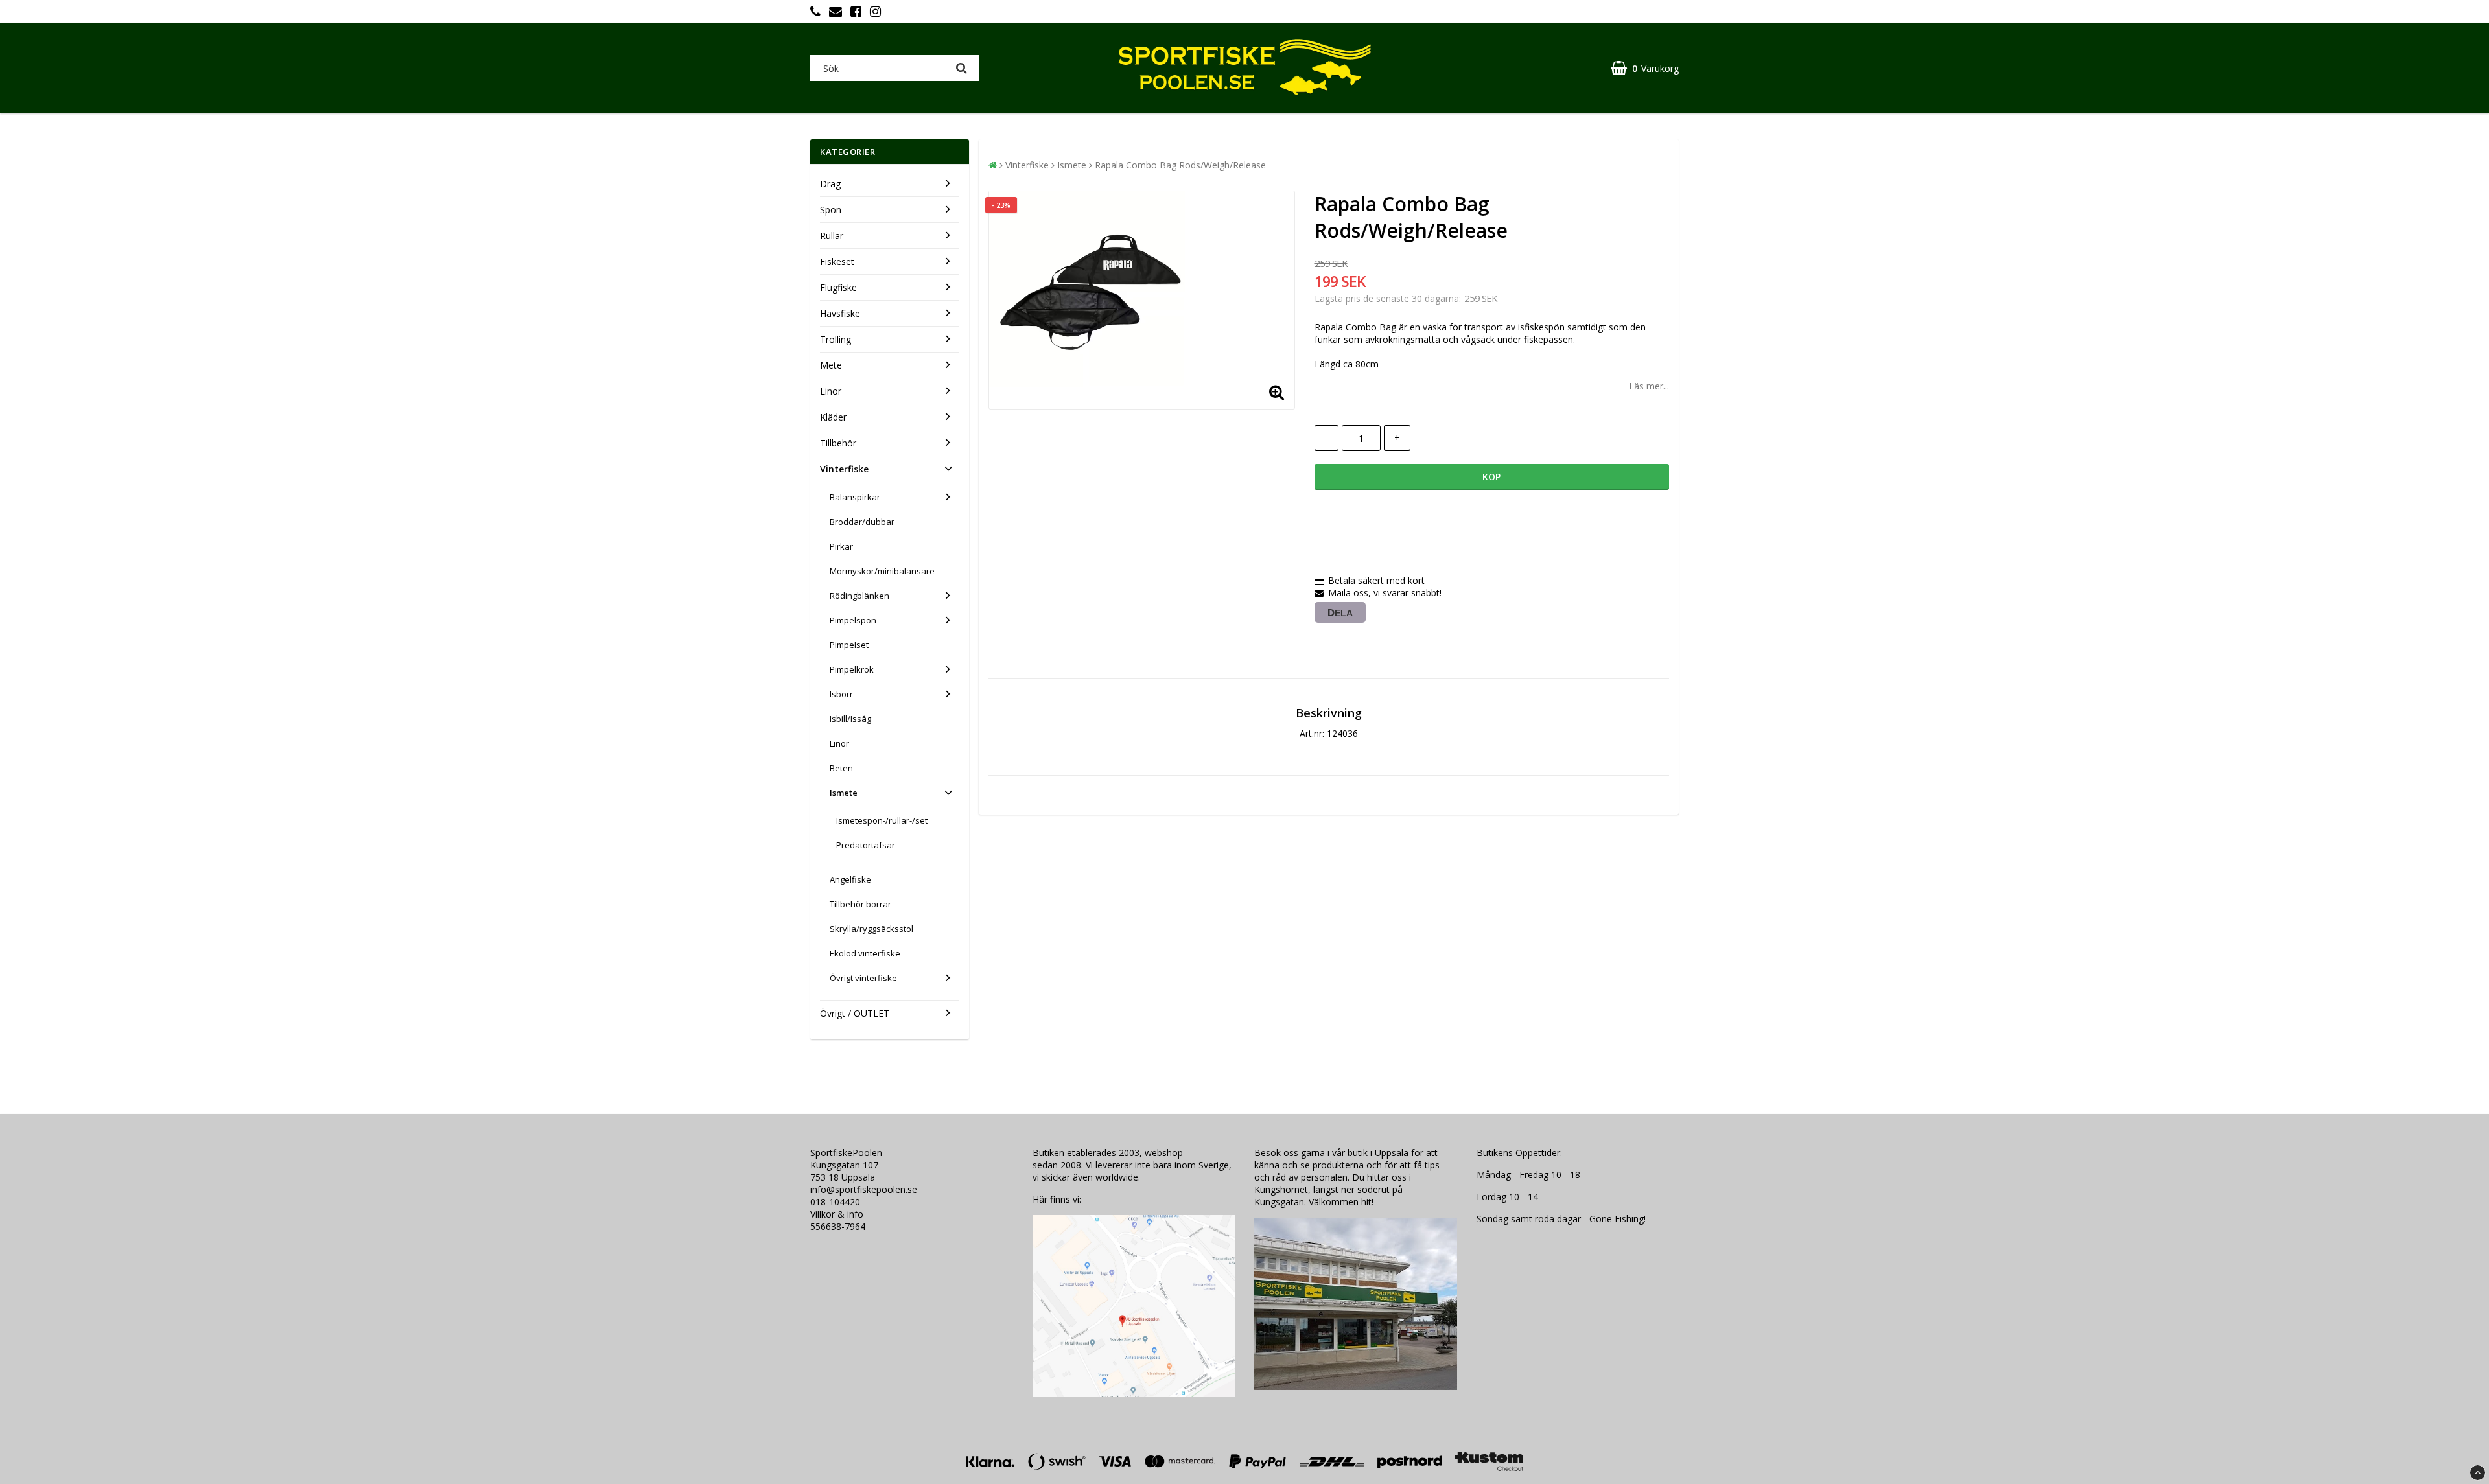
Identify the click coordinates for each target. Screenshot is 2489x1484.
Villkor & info (837, 1214)
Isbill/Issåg (850, 719)
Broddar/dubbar (862, 522)
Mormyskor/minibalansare (882, 571)
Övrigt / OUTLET (855, 1013)
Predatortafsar (866, 845)
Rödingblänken (859, 596)
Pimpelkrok (852, 669)
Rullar (832, 236)
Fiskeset (837, 261)
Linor (831, 391)
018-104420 (835, 1202)
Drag (830, 184)
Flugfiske (838, 287)
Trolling (836, 339)
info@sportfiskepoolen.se (864, 1189)
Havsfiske (840, 313)
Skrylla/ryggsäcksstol (871, 929)
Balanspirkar (855, 497)
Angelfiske (850, 879)
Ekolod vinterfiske (865, 953)
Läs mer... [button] (1649, 386)
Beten (841, 768)
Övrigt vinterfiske (863, 978)
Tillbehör (838, 443)
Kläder (833, 417)
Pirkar (841, 546)
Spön (831, 210)
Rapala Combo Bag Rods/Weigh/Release (1180, 165)
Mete (831, 365)
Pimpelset (849, 645)
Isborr (841, 694)
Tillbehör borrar (860, 904)
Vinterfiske (844, 469)
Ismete (844, 793)
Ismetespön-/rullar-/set (882, 820)
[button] (1645, 68)
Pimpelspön (853, 620)
